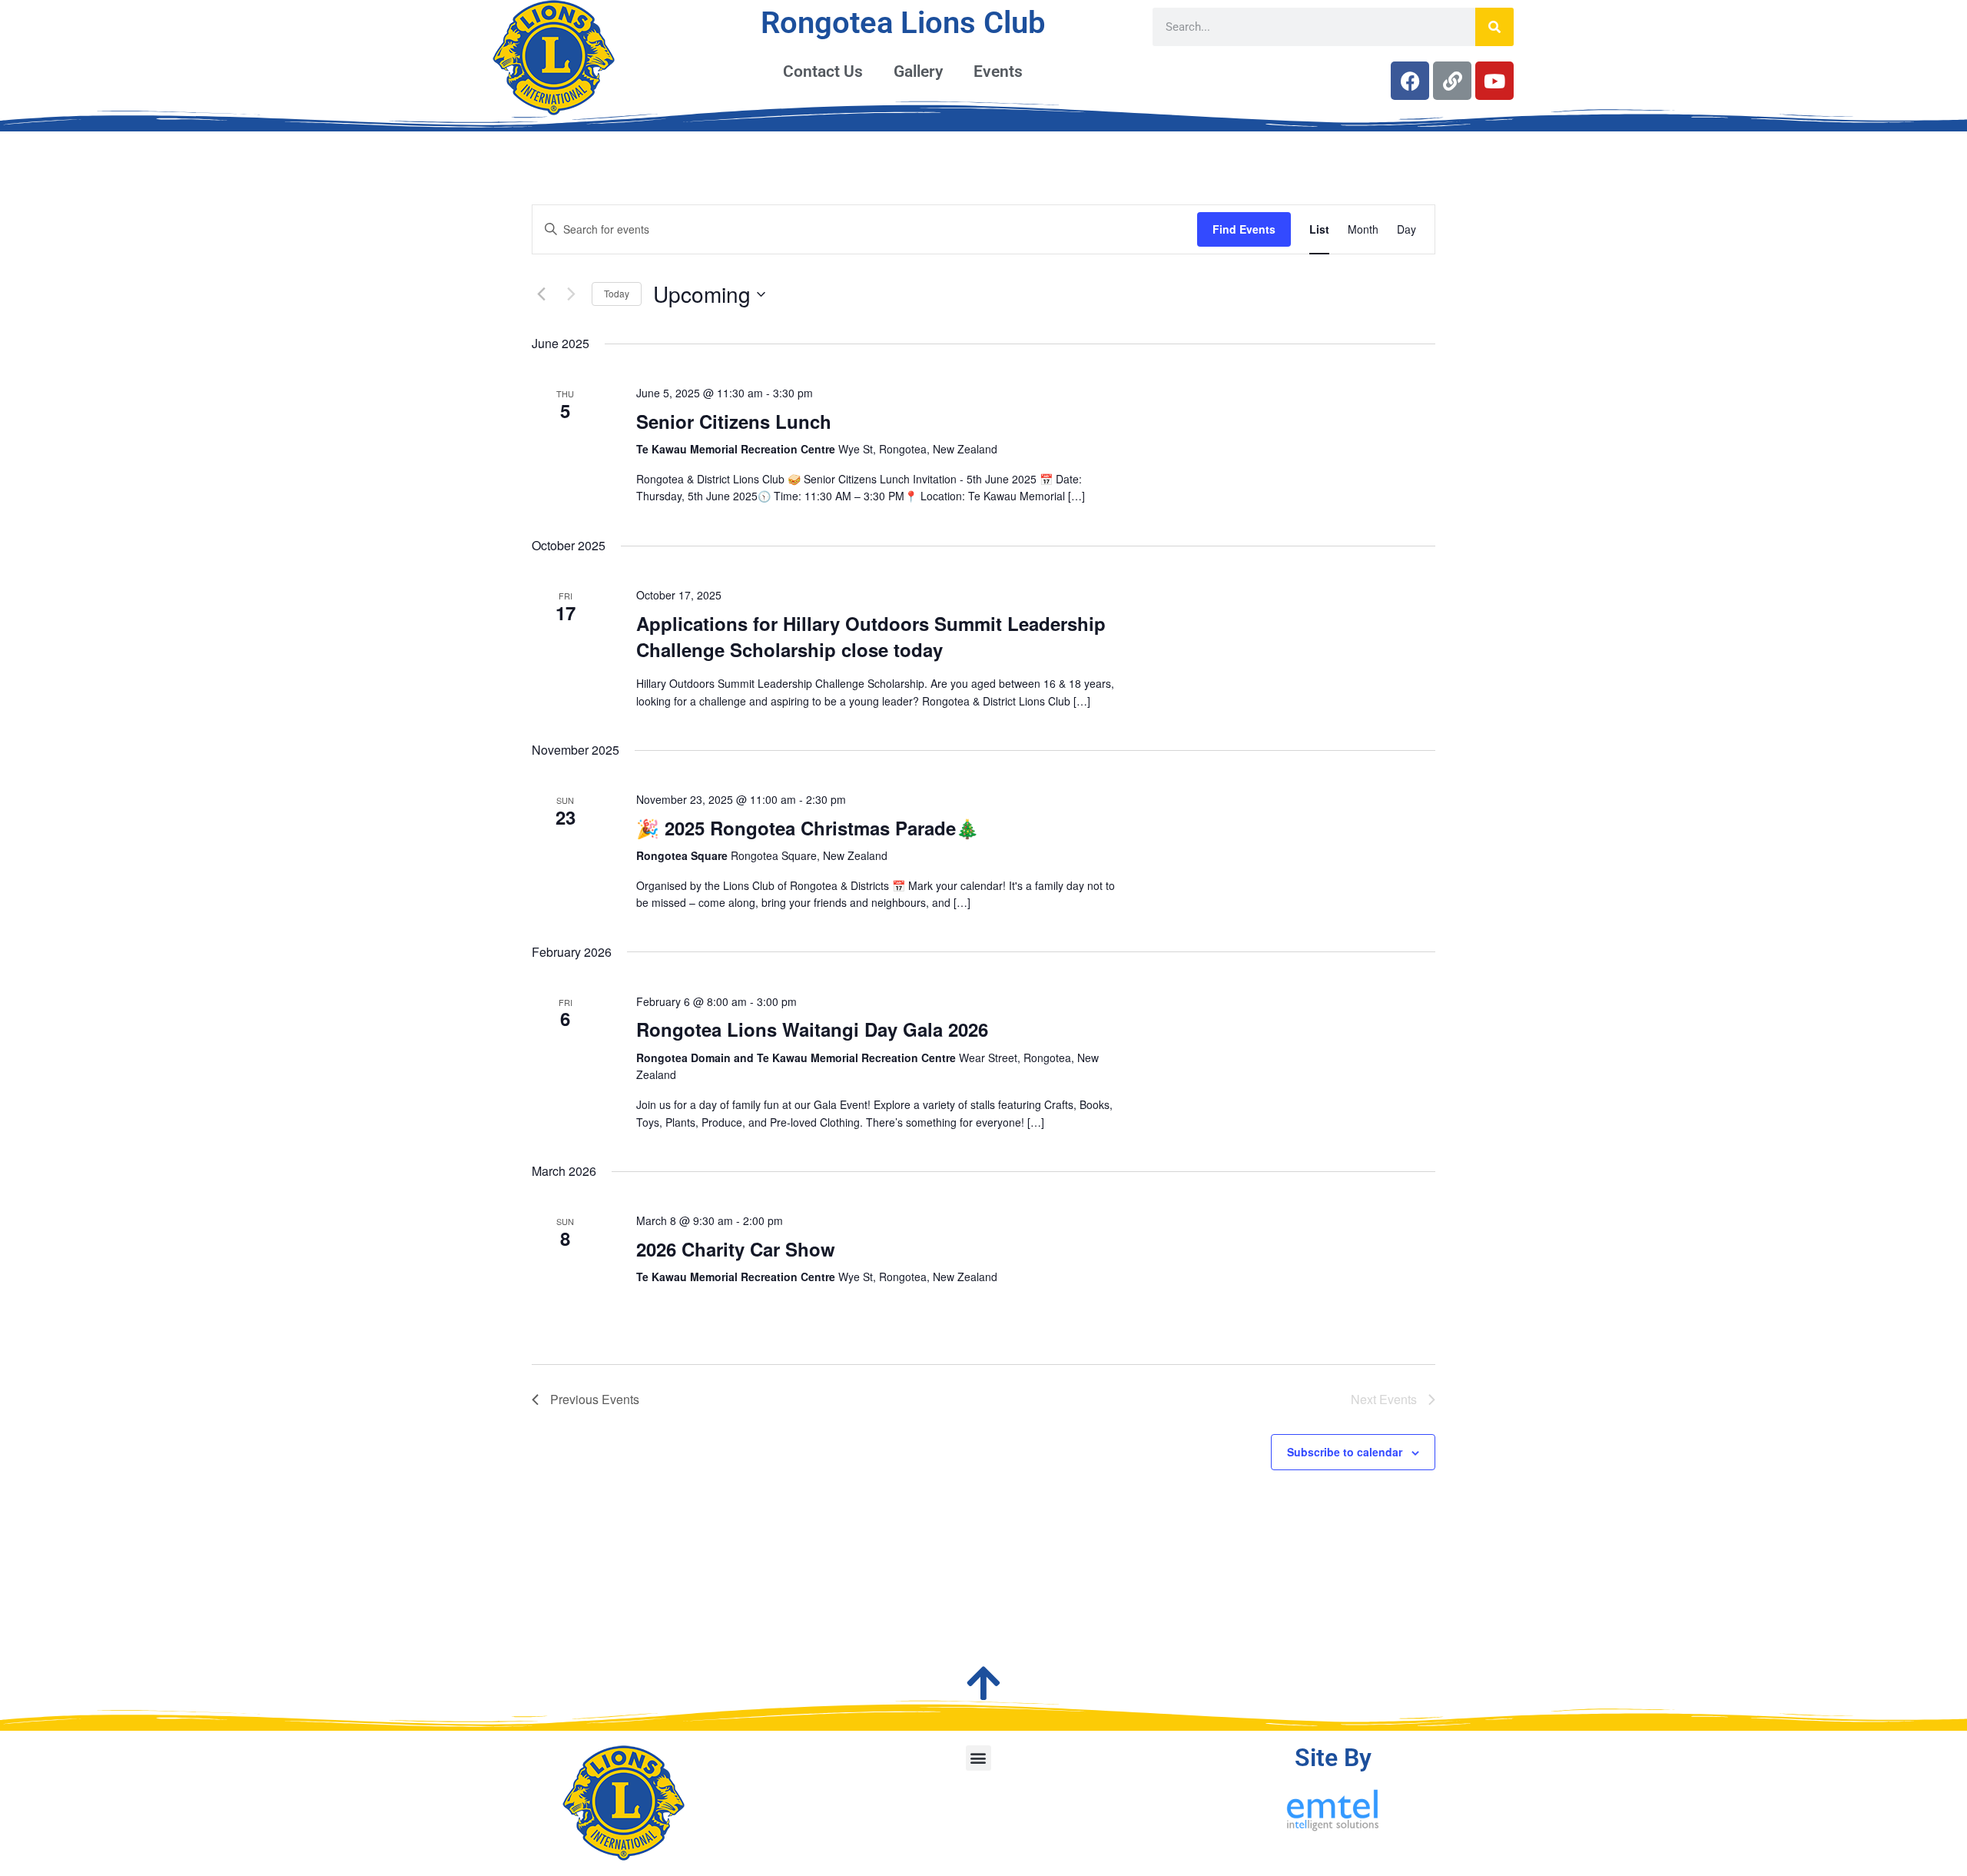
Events (998, 71)
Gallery (918, 71)
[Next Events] (571, 294)
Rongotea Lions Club (903, 23)
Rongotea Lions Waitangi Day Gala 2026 (812, 1029)
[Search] (1494, 27)
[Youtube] (1494, 81)
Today (617, 293)
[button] (979, 1758)
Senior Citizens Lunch (734, 421)
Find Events (1244, 229)
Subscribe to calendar (1345, 1452)
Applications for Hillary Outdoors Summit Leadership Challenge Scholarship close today (871, 636)
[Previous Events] (541, 294)
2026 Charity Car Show (736, 1249)
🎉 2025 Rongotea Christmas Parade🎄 (808, 828)
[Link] (1452, 81)
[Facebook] (1410, 81)
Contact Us (823, 71)
